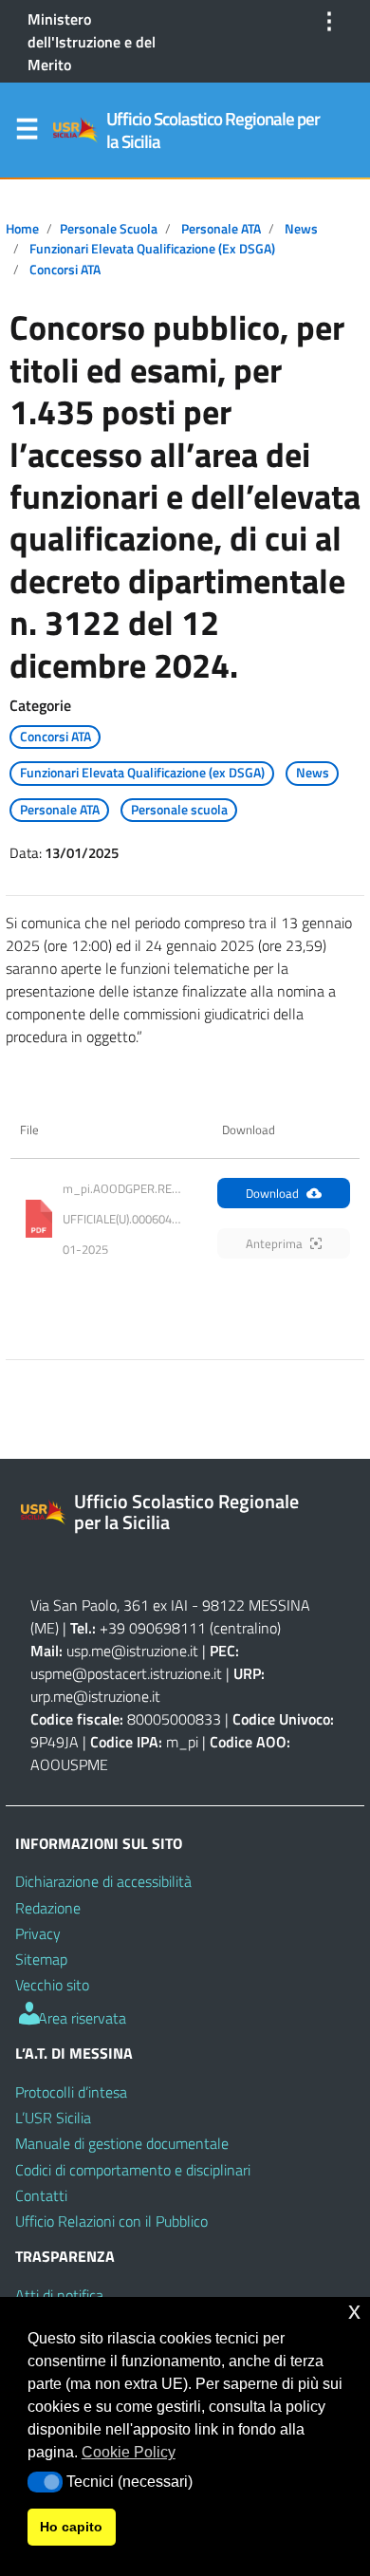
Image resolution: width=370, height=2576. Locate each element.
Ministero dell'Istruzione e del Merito (92, 42)
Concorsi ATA (65, 270)
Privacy (38, 1933)
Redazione (48, 1908)
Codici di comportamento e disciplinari (133, 2170)
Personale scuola (109, 229)
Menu (27, 133)
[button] (45, 2482)
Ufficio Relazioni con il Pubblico (111, 2221)
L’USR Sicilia (53, 2118)
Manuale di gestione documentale (122, 2143)
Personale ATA (221, 229)
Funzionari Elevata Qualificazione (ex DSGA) (152, 249)
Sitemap (41, 1959)
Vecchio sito (52, 1985)
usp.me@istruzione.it (132, 1651)
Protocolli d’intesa (71, 2092)
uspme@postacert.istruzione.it (126, 1673)
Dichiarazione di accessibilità (103, 1881)
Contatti (41, 2195)
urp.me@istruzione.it (95, 1696)
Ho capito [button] (71, 2527)
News (301, 229)
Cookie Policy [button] (129, 2452)
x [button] (354, 2311)
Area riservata (80, 2018)
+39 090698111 (153, 1628)
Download (272, 1193)
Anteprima (274, 1243)
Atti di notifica (59, 2295)
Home (22, 229)
